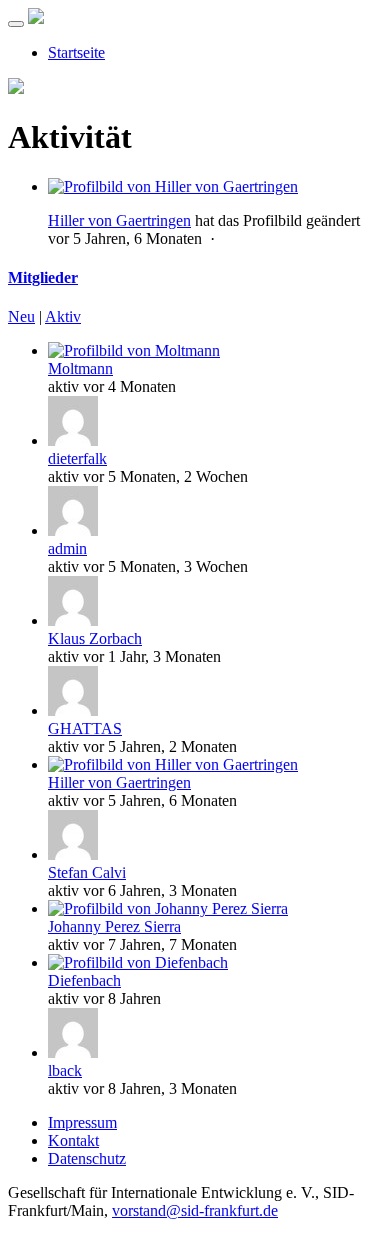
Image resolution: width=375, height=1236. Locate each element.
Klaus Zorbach (95, 638)
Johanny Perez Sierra (114, 926)
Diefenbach (84, 980)
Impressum (82, 1122)
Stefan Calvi (87, 872)
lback (65, 1070)
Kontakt (73, 1140)
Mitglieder (43, 277)
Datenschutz (87, 1158)
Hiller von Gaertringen (119, 220)
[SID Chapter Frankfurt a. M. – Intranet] (36, 18)
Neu (21, 316)
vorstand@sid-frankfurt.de (195, 1210)
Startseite (76, 52)
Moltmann (80, 368)
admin (67, 548)
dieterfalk (77, 458)
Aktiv (63, 316)
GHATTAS (85, 728)
